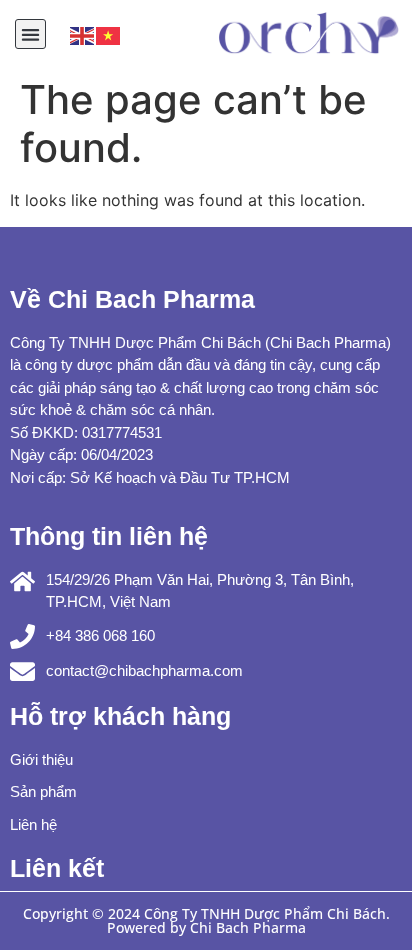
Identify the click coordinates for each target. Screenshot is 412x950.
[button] (30, 34)
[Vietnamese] (109, 34)
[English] (83, 34)
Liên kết (57, 868)
